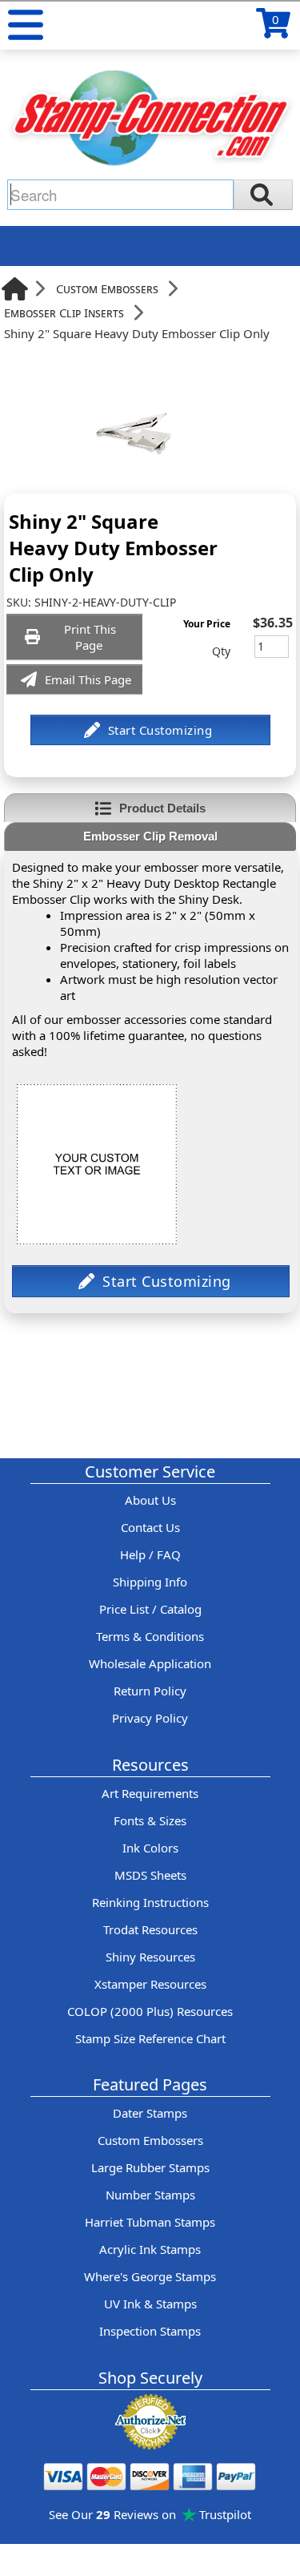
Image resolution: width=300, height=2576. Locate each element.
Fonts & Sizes (150, 1820)
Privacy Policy (150, 1718)
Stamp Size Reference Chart (150, 2038)
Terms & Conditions (150, 1636)
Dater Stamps (150, 2113)
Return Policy (150, 1691)
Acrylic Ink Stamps (150, 2249)
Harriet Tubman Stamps (150, 2222)
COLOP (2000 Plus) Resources (150, 2011)
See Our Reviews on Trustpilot (150, 2514)
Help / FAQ (150, 1554)
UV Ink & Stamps (150, 2304)
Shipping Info (150, 1582)
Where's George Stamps (150, 2276)
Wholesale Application (150, 1663)
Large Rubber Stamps (150, 2167)
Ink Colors (150, 1848)
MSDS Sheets (150, 1875)
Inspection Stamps (150, 2331)
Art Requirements (150, 1793)
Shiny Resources (150, 1957)
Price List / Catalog (150, 1609)
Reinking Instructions (150, 1902)
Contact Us (150, 1527)
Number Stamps (150, 2195)
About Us (150, 1500)
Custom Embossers (107, 288)
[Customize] (150, 730)
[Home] (15, 289)
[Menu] (26, 25)
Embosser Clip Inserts (64, 312)
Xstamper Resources (150, 1984)
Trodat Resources (150, 1929)
